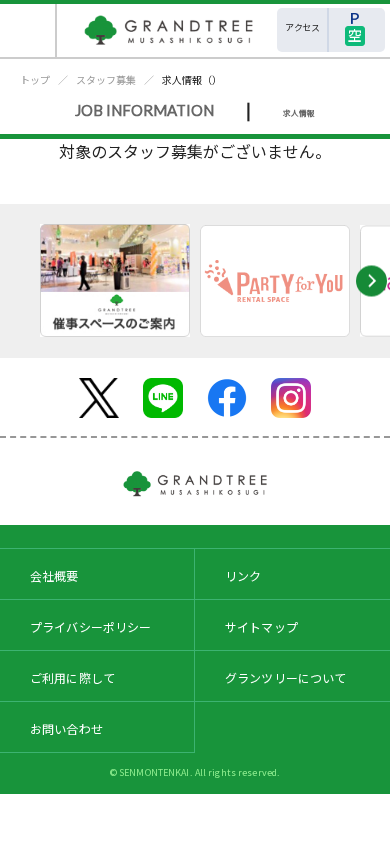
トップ (35, 79)
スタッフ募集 (106, 79)
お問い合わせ (66, 728)
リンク (243, 575)
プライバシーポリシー (91, 626)
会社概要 (54, 575)
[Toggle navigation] (28, 30)
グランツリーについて (286, 677)
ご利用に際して (72, 677)
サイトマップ (261, 626)
